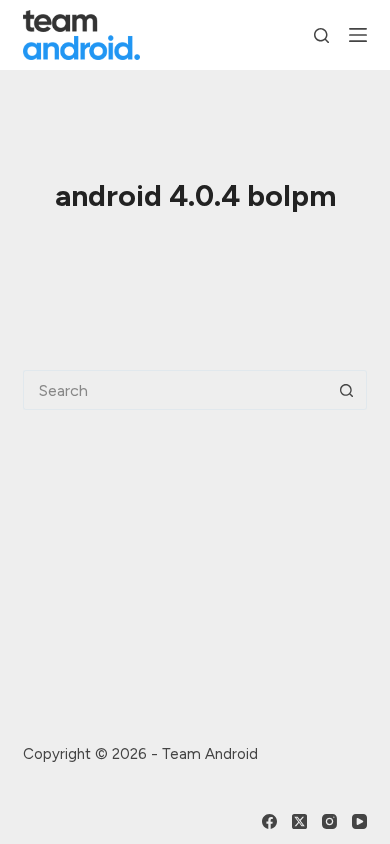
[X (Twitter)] (299, 821)
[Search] (321, 35)
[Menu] (358, 35)
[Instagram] (329, 821)
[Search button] (347, 390)
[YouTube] (359, 821)
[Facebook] (269, 821)
